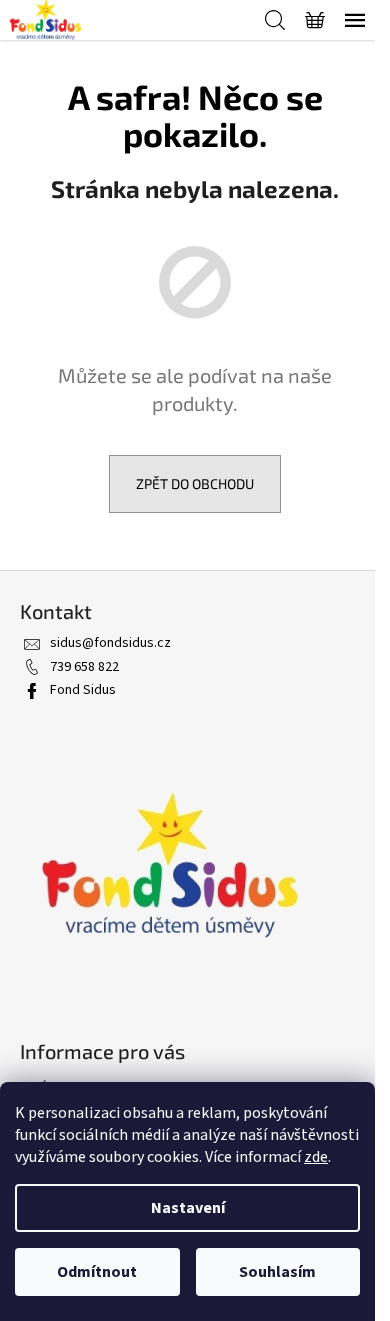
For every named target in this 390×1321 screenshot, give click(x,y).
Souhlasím (277, 1272)
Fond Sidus (83, 690)
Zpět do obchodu (195, 483)
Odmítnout (97, 1272)
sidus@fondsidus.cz (110, 643)
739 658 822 (84, 667)
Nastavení (188, 1208)
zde (316, 1157)
